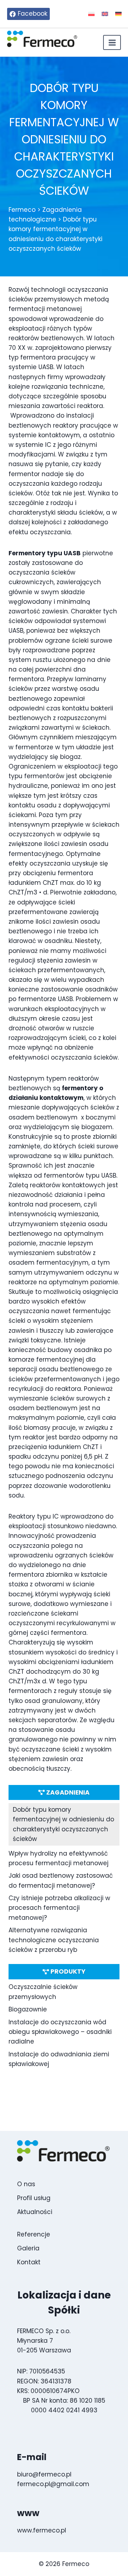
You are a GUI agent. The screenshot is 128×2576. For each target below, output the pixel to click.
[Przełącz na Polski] (91, 14)
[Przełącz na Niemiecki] (118, 14)
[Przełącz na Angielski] (105, 14)
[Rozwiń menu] (112, 42)
